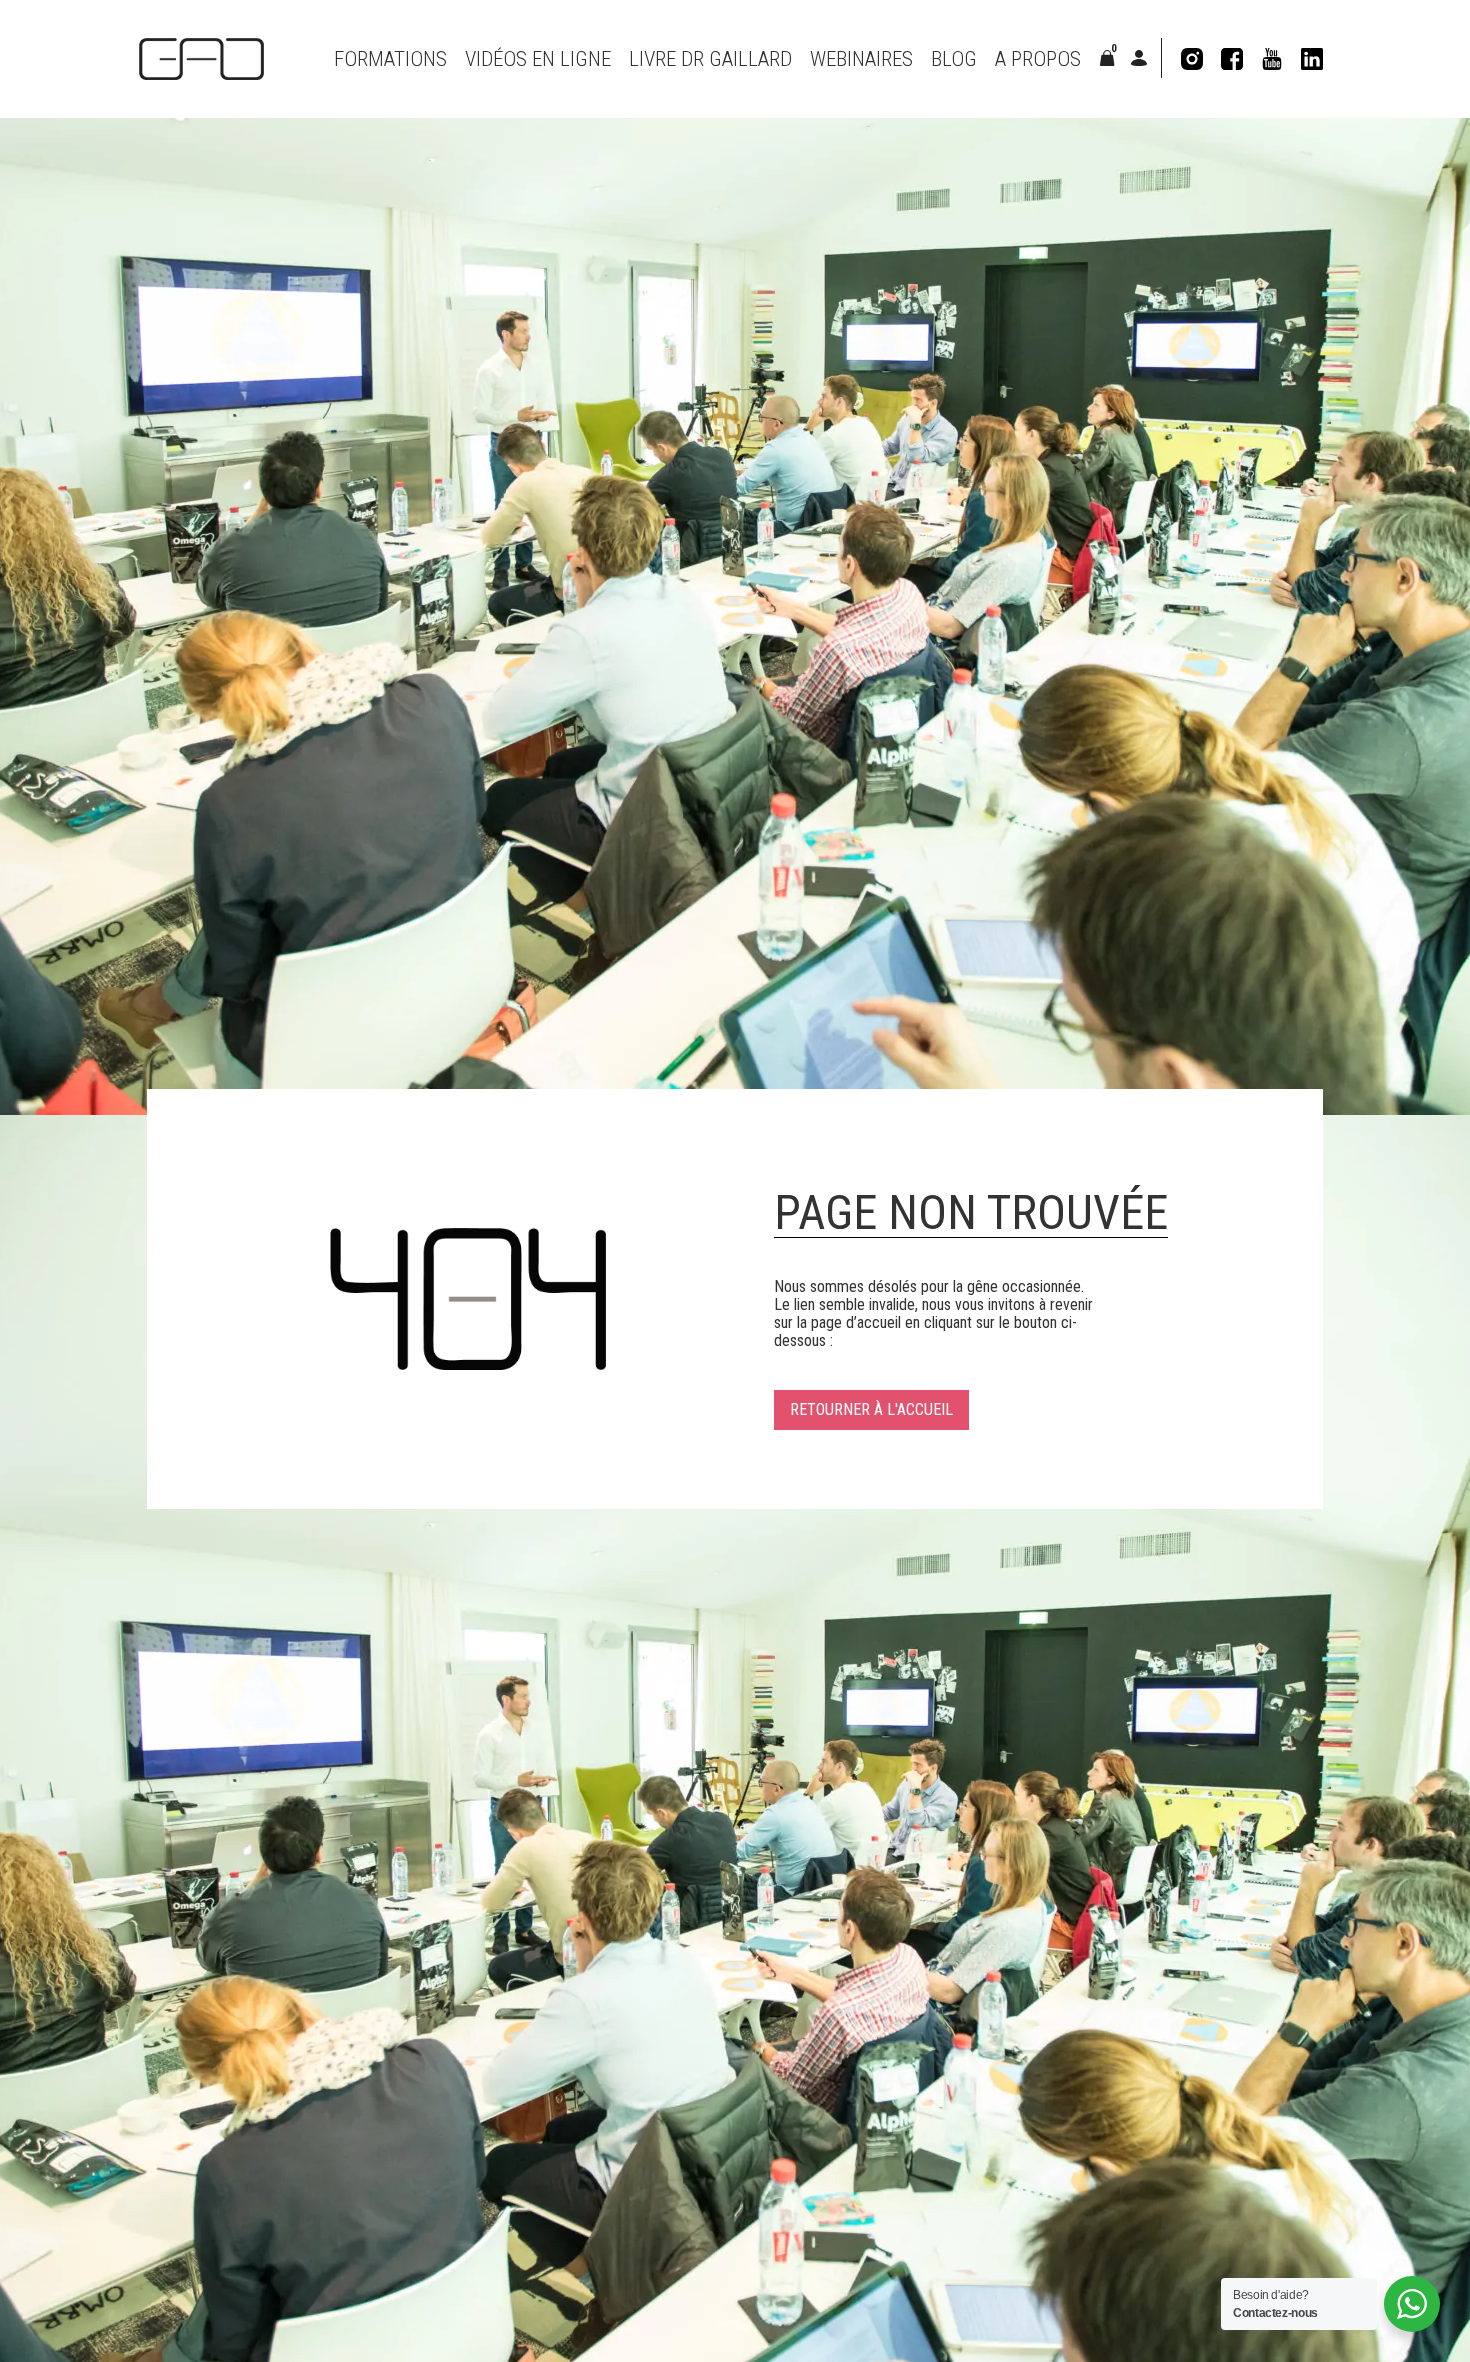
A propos (1038, 59)
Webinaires (861, 59)
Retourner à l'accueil (871, 1409)
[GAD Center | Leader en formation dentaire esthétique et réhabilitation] (201, 59)
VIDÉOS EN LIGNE (538, 59)
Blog (954, 59)
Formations (390, 59)
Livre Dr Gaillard (710, 59)
